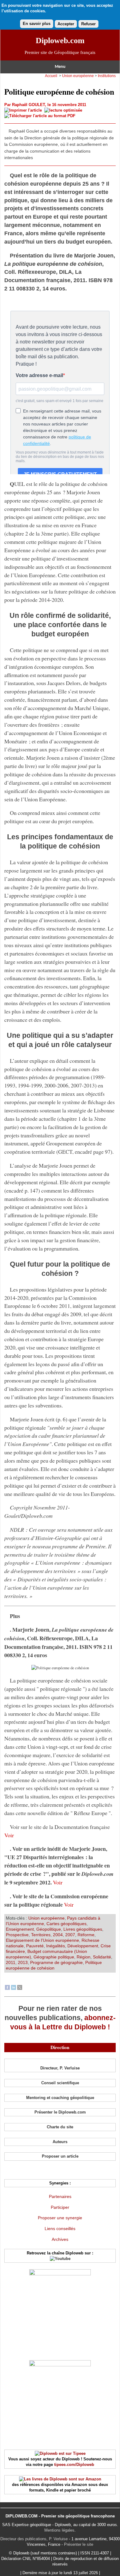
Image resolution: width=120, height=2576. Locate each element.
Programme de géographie (56, 1962)
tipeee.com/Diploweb (74, 2465)
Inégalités (56, 1946)
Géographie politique (54, 1957)
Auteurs (60, 2142)
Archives (60, 2239)
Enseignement (20, 1929)
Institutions (107, 76)
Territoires (41, 1935)
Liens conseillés (60, 2229)
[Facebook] (7, 1988)
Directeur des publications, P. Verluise (34, 2539)
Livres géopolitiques (83, 1929)
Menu (60, 67)
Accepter (66, 24)
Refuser (88, 24)
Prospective (17, 1935)
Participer (60, 2207)
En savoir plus (37, 24)
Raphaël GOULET (28, 105)
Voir (9, 1835)
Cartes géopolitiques (66, 1924)
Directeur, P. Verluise (60, 2068)
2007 (70, 1935)
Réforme (86, 1935)
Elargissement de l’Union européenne (42, 1940)
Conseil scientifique (60, 2083)
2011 (11, 1962)
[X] (20, 1988)
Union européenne (78, 76)
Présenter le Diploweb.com (60, 2112)
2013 (23, 1962)
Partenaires (60, 2196)
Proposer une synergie (60, 2218)
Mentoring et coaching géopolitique (60, 2098)
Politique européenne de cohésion (54, 1965)
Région (84, 1957)
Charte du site (60, 2127)
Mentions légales (59, 2530)
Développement (83, 1946)
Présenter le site (79, 2544)
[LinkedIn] (14, 1988)
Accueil (51, 76)
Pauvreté (35, 1946)
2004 (58, 1935)
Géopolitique (49, 1929)
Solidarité (102, 1957)
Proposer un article (60, 2156)
